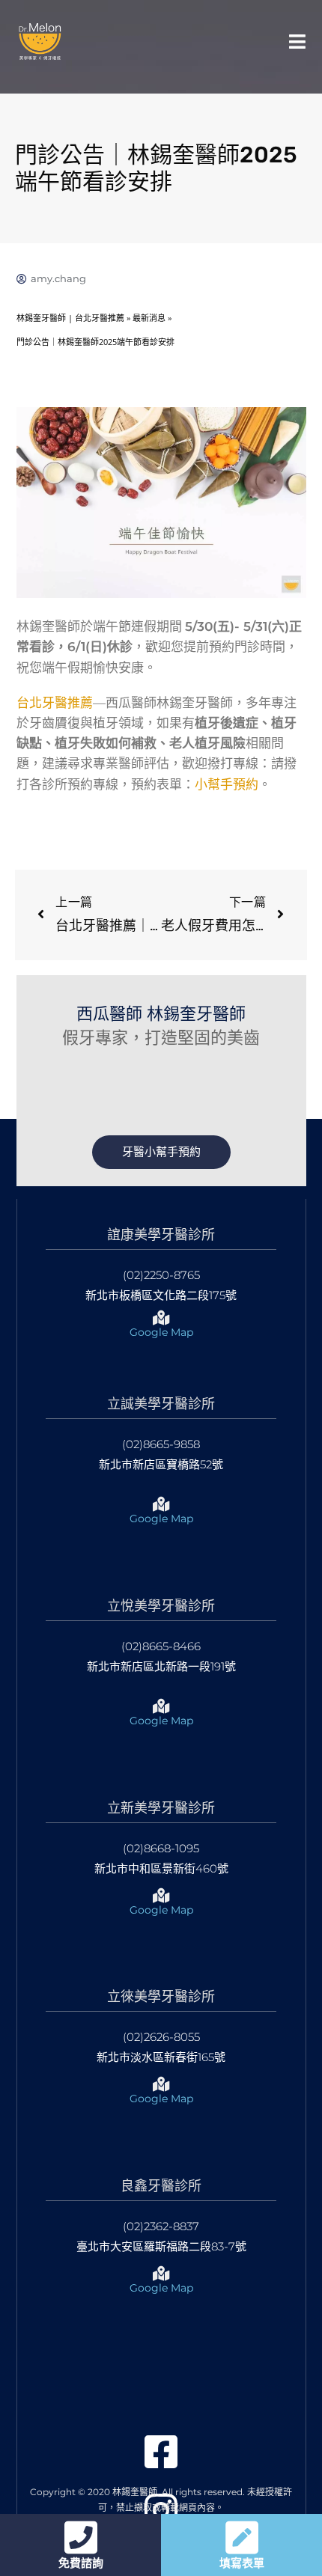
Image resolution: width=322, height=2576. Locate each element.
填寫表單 (242, 2563)
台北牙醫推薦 (55, 703)
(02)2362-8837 (161, 2226)
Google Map (161, 1332)
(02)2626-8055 (161, 2037)
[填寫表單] (242, 2537)
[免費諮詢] (81, 2537)
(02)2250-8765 (161, 1275)
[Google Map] (161, 1318)
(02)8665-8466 (161, 1646)
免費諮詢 (81, 2563)
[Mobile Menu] (298, 41)
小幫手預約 (227, 784)
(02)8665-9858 (161, 1444)
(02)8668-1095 (161, 1848)
